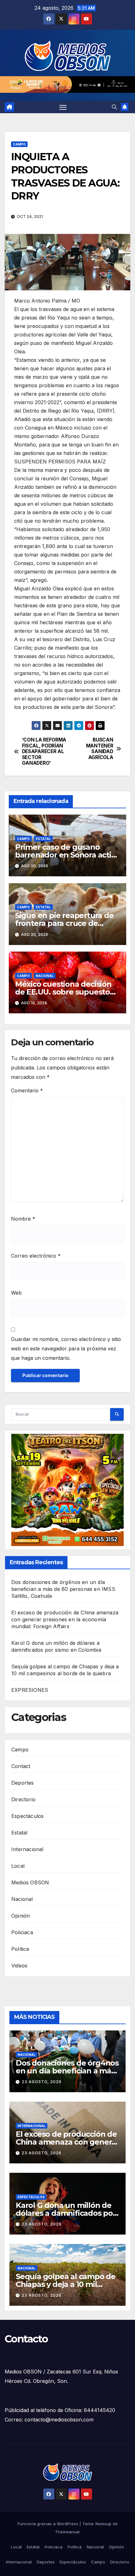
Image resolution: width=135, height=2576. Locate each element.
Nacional (45, 976)
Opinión (21, 1916)
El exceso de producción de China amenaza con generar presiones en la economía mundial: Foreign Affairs (65, 1619)
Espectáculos (27, 1816)
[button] (114, 107)
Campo (19, 144)
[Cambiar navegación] (63, 107)
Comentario (27, 1090)
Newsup (103, 2524)
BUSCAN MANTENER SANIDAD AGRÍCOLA (100, 749)
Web (16, 1293)
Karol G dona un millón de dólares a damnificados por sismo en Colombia (66, 2213)
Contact (21, 1766)
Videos (19, 1966)
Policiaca (22, 1932)
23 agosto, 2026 (42, 2082)
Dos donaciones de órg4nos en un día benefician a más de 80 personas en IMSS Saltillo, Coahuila (63, 1589)
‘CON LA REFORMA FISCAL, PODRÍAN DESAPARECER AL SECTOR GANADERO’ (44, 752)
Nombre (23, 1219)
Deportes (23, 1783)
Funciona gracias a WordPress (49, 2524)
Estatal (43, 839)
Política (20, 1949)
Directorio (23, 1799)
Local (18, 1866)
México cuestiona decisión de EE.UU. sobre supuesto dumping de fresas (63, 992)
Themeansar (67, 2532)
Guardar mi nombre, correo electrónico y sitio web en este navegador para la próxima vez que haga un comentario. (66, 1349)
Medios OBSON (30, 1882)
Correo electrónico (36, 1256)
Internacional (27, 1849)
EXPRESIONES (30, 1690)
